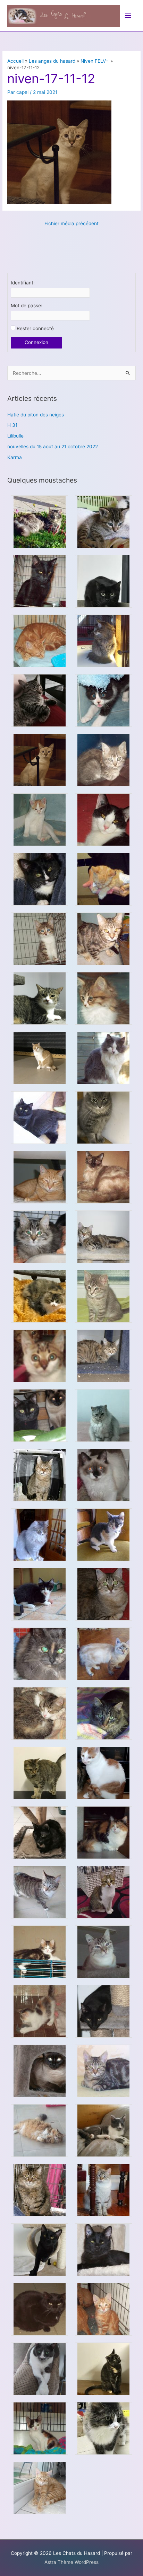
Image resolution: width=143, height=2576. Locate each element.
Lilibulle (15, 436)
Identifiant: (23, 283)
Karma (15, 457)
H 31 (12, 425)
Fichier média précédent (71, 223)
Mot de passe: (27, 306)
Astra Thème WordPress (71, 2562)
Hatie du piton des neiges (36, 415)
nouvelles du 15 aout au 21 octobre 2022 (53, 447)
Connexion (36, 342)
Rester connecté (35, 328)
